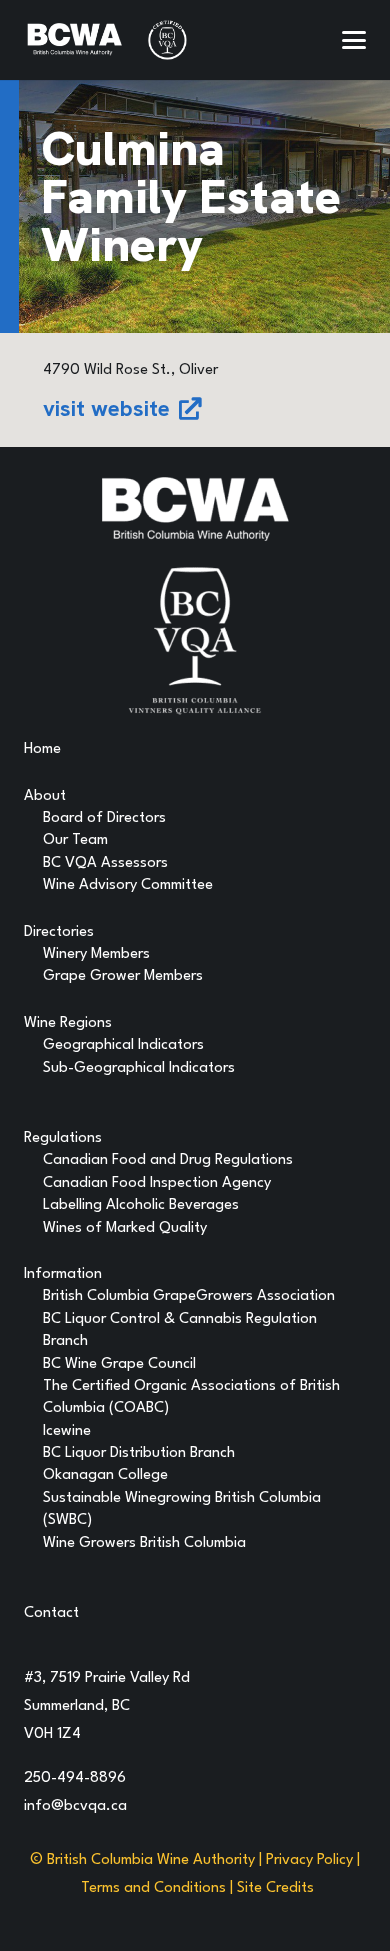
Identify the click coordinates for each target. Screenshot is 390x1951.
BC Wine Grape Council (119, 1364)
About (45, 796)
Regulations (63, 1138)
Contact (51, 1613)
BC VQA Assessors (105, 863)
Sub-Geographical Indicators (139, 1068)
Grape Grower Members (123, 976)
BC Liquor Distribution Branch (139, 1453)
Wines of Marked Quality (125, 1228)
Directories (59, 932)
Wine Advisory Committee (128, 885)
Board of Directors (104, 818)
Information (63, 1274)
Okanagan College (105, 1475)
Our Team (75, 840)
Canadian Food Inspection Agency (157, 1183)
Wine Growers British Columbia (144, 1543)
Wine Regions (68, 1023)
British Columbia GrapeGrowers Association (189, 1296)
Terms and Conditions (153, 1888)
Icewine (67, 1431)
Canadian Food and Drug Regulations (168, 1160)
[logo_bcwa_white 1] (74, 40)
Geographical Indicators (123, 1045)
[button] (354, 40)
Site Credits (275, 1888)
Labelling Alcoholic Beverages (141, 1205)
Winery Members (96, 954)
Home (42, 749)
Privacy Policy (309, 1860)
